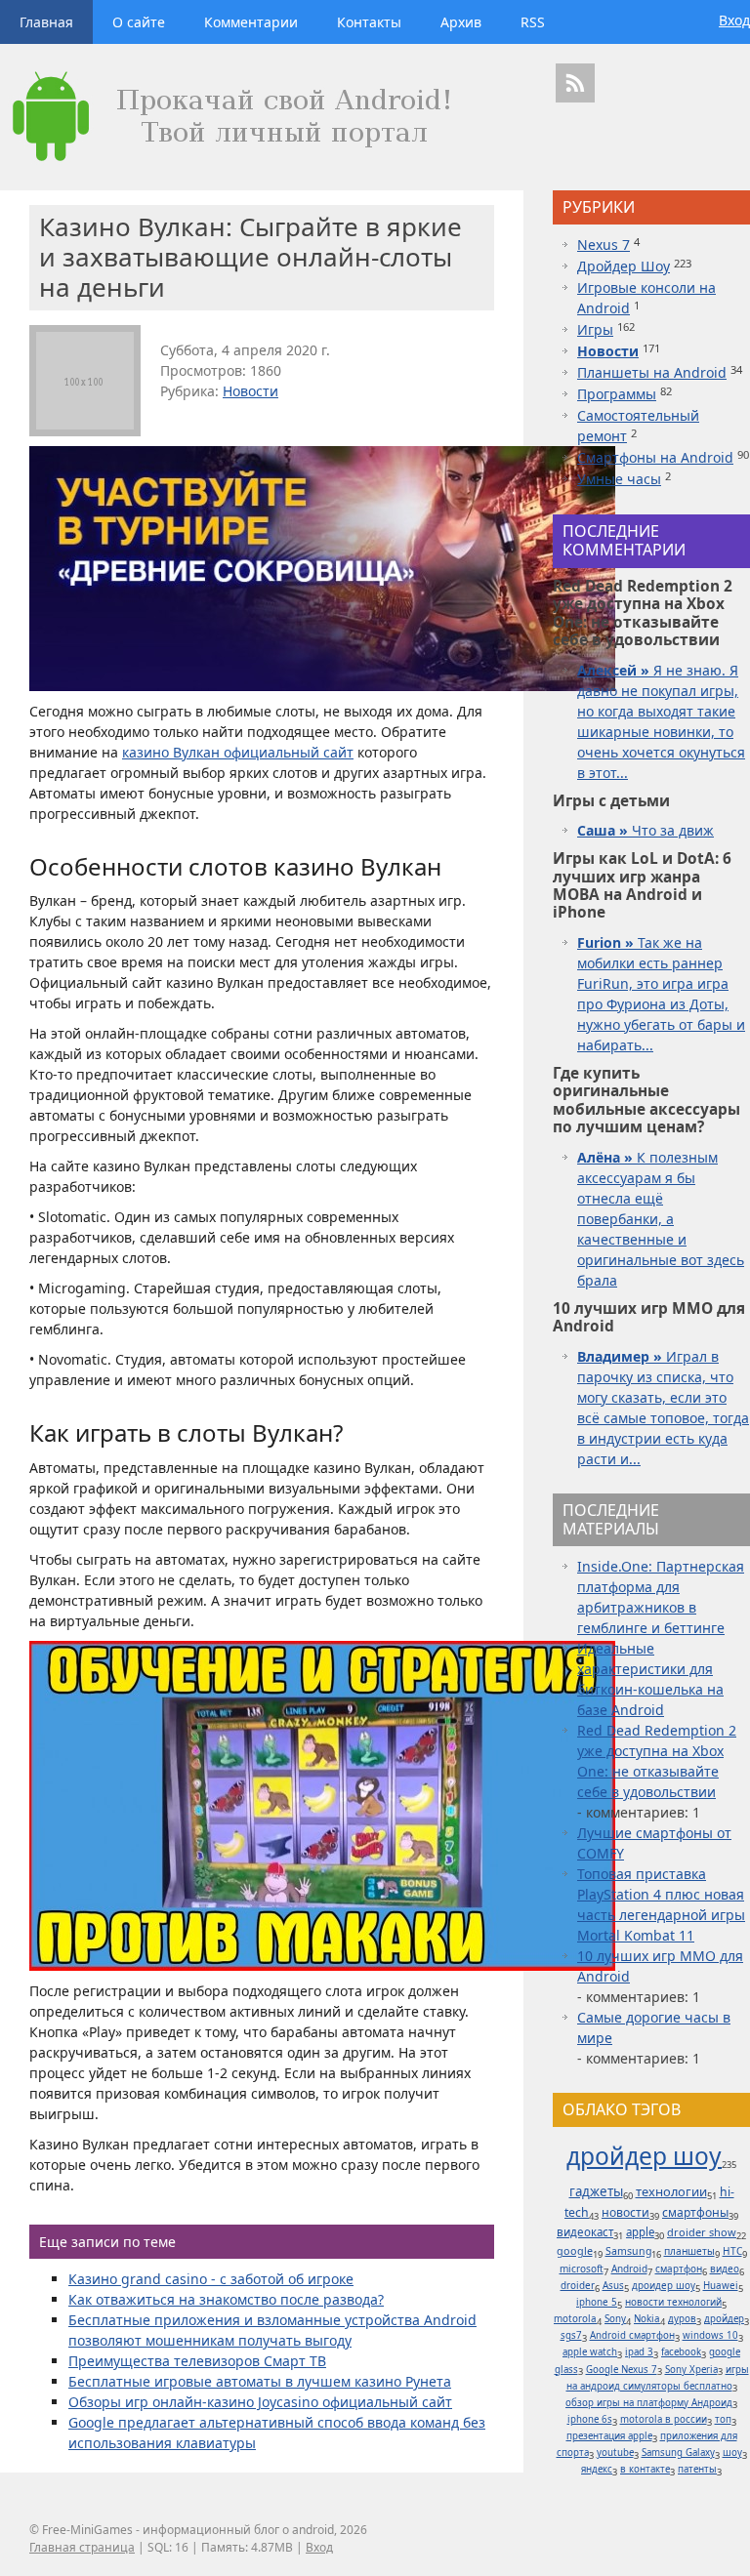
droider (578, 2285)
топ (723, 2419)
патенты (697, 2469)
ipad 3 (639, 2352)
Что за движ (646, 830)
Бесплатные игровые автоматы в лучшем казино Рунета (260, 2381)
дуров (682, 2319)
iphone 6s (590, 2419)
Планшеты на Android (652, 372)
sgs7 (571, 2335)
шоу (732, 2453)
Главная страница (82, 2547)
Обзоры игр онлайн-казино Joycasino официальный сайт (260, 2402)
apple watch (590, 2352)
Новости (250, 391)
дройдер (724, 2319)
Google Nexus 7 (622, 2370)
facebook (681, 2352)
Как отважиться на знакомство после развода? (226, 2299)
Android (629, 2269)
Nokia (647, 2319)
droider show (702, 2232)
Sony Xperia (691, 2370)
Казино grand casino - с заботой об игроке (211, 2279)
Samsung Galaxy (678, 2453)
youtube (615, 2453)
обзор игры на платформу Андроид (649, 2403)
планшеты (689, 2251)
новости (625, 2212)
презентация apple (609, 2436)
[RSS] (575, 83)
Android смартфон (632, 2335)
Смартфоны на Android (655, 457)
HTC (732, 2251)
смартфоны (695, 2212)
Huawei (721, 2286)
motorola (575, 2319)
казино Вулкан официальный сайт (238, 752)
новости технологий (673, 2302)
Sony (615, 2319)
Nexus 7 (604, 245)
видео (725, 2269)
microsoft (582, 2269)
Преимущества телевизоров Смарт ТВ (197, 2361)
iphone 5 (597, 2302)
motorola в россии (664, 2419)
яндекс (597, 2469)
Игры (595, 329)
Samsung (628, 2251)
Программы (617, 394)
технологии (671, 2191)
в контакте (645, 2469)
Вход (734, 20)
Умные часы (619, 479)
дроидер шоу (664, 2286)
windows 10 (710, 2335)
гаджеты (596, 2191)
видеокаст (585, 2232)
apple (640, 2232)
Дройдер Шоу (624, 266)
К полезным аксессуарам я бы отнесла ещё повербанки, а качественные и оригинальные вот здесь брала (661, 1219)
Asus (613, 2286)
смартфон (679, 2269)
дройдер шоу (644, 2156)
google (575, 2250)
